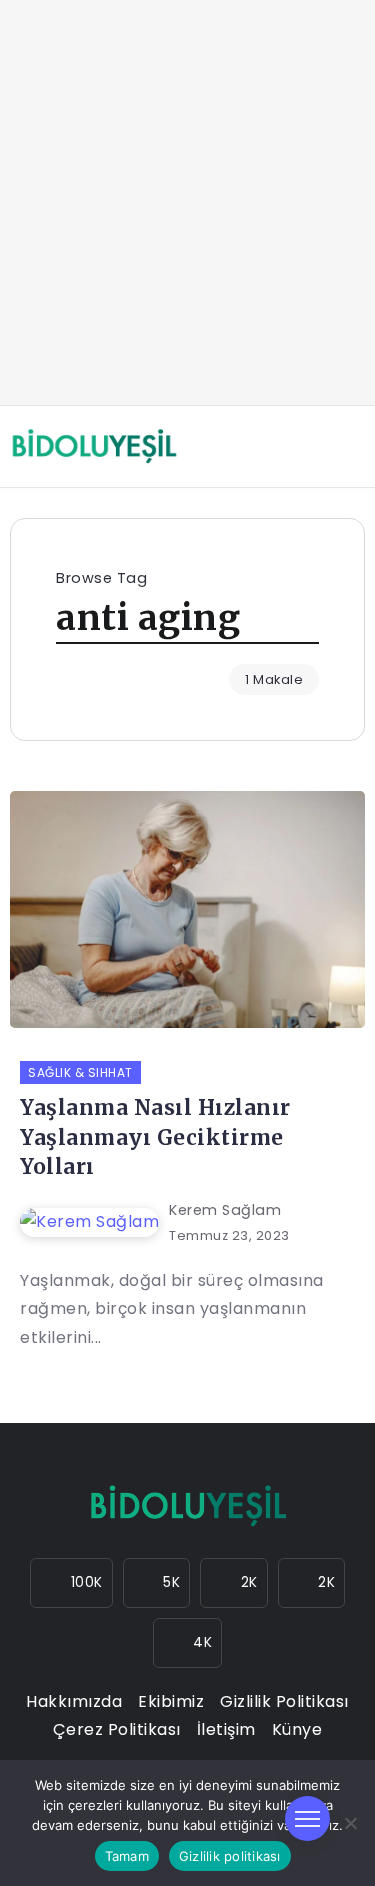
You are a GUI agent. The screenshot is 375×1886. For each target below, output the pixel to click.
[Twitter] (234, 1583)
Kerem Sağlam (225, 1210)
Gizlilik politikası (230, 1856)
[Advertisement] (187, 202)
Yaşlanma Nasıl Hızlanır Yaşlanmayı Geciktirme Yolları (155, 1137)
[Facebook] (157, 1583)
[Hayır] (350, 1823)
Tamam (127, 1856)
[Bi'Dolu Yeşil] (94, 445)
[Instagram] (71, 1583)
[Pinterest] (188, 1643)
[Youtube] (312, 1583)
